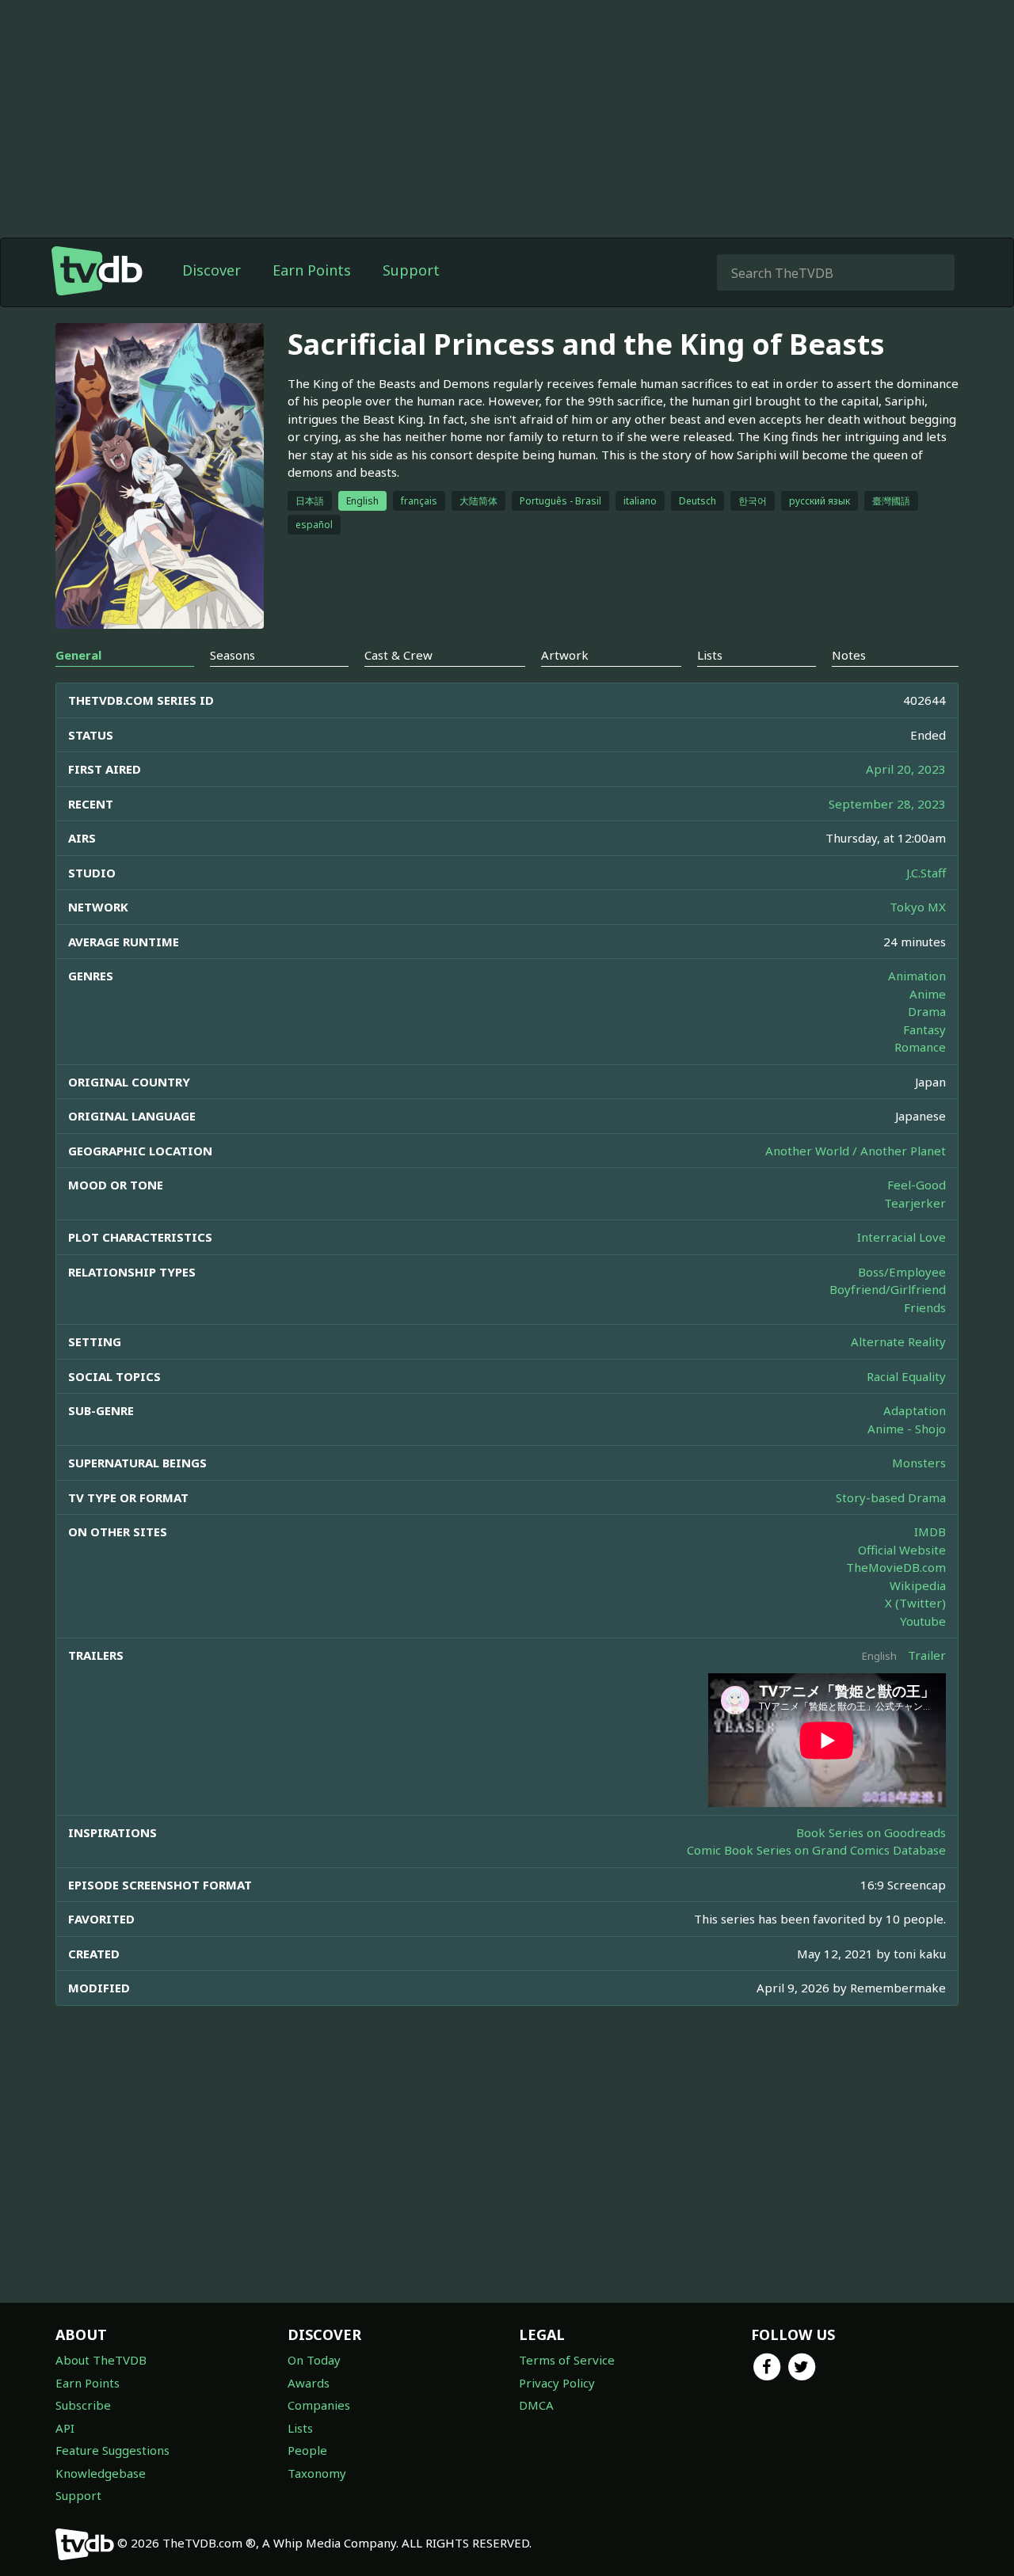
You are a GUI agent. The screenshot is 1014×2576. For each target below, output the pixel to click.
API (65, 2428)
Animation (917, 976)
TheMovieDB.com (896, 1567)
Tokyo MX (918, 907)
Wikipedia (918, 1585)
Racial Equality (906, 1376)
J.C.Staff (926, 873)
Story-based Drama (891, 1497)
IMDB (930, 1532)
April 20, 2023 (906, 769)
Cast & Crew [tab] (398, 655)
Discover (212, 270)
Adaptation (915, 1410)
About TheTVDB (101, 2360)
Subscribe (83, 2405)
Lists (300, 2428)
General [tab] (78, 655)
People (307, 2450)
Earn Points (312, 270)
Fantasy (924, 1029)
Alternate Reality (898, 1341)
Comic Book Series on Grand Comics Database (816, 1850)
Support (411, 270)
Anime (928, 994)
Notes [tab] (849, 655)
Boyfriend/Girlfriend (888, 1289)
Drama (927, 1011)
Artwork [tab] (565, 655)
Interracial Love (902, 1237)
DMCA (536, 2405)
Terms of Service (567, 2360)
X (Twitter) (915, 1603)
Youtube (923, 1621)
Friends (925, 1307)
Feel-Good (917, 1185)
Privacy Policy (557, 2383)
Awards (309, 2383)
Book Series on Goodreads (871, 1832)
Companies (319, 2405)
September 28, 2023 (887, 804)
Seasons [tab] (233, 655)
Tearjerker (915, 1203)
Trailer (927, 1655)
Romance (920, 1047)
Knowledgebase (101, 2473)
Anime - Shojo (907, 1429)
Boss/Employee (902, 1272)
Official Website (902, 1550)
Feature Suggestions (112, 2450)
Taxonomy (317, 2473)
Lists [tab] (710, 655)
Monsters (919, 1463)
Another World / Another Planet (856, 1151)
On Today (314, 2360)
